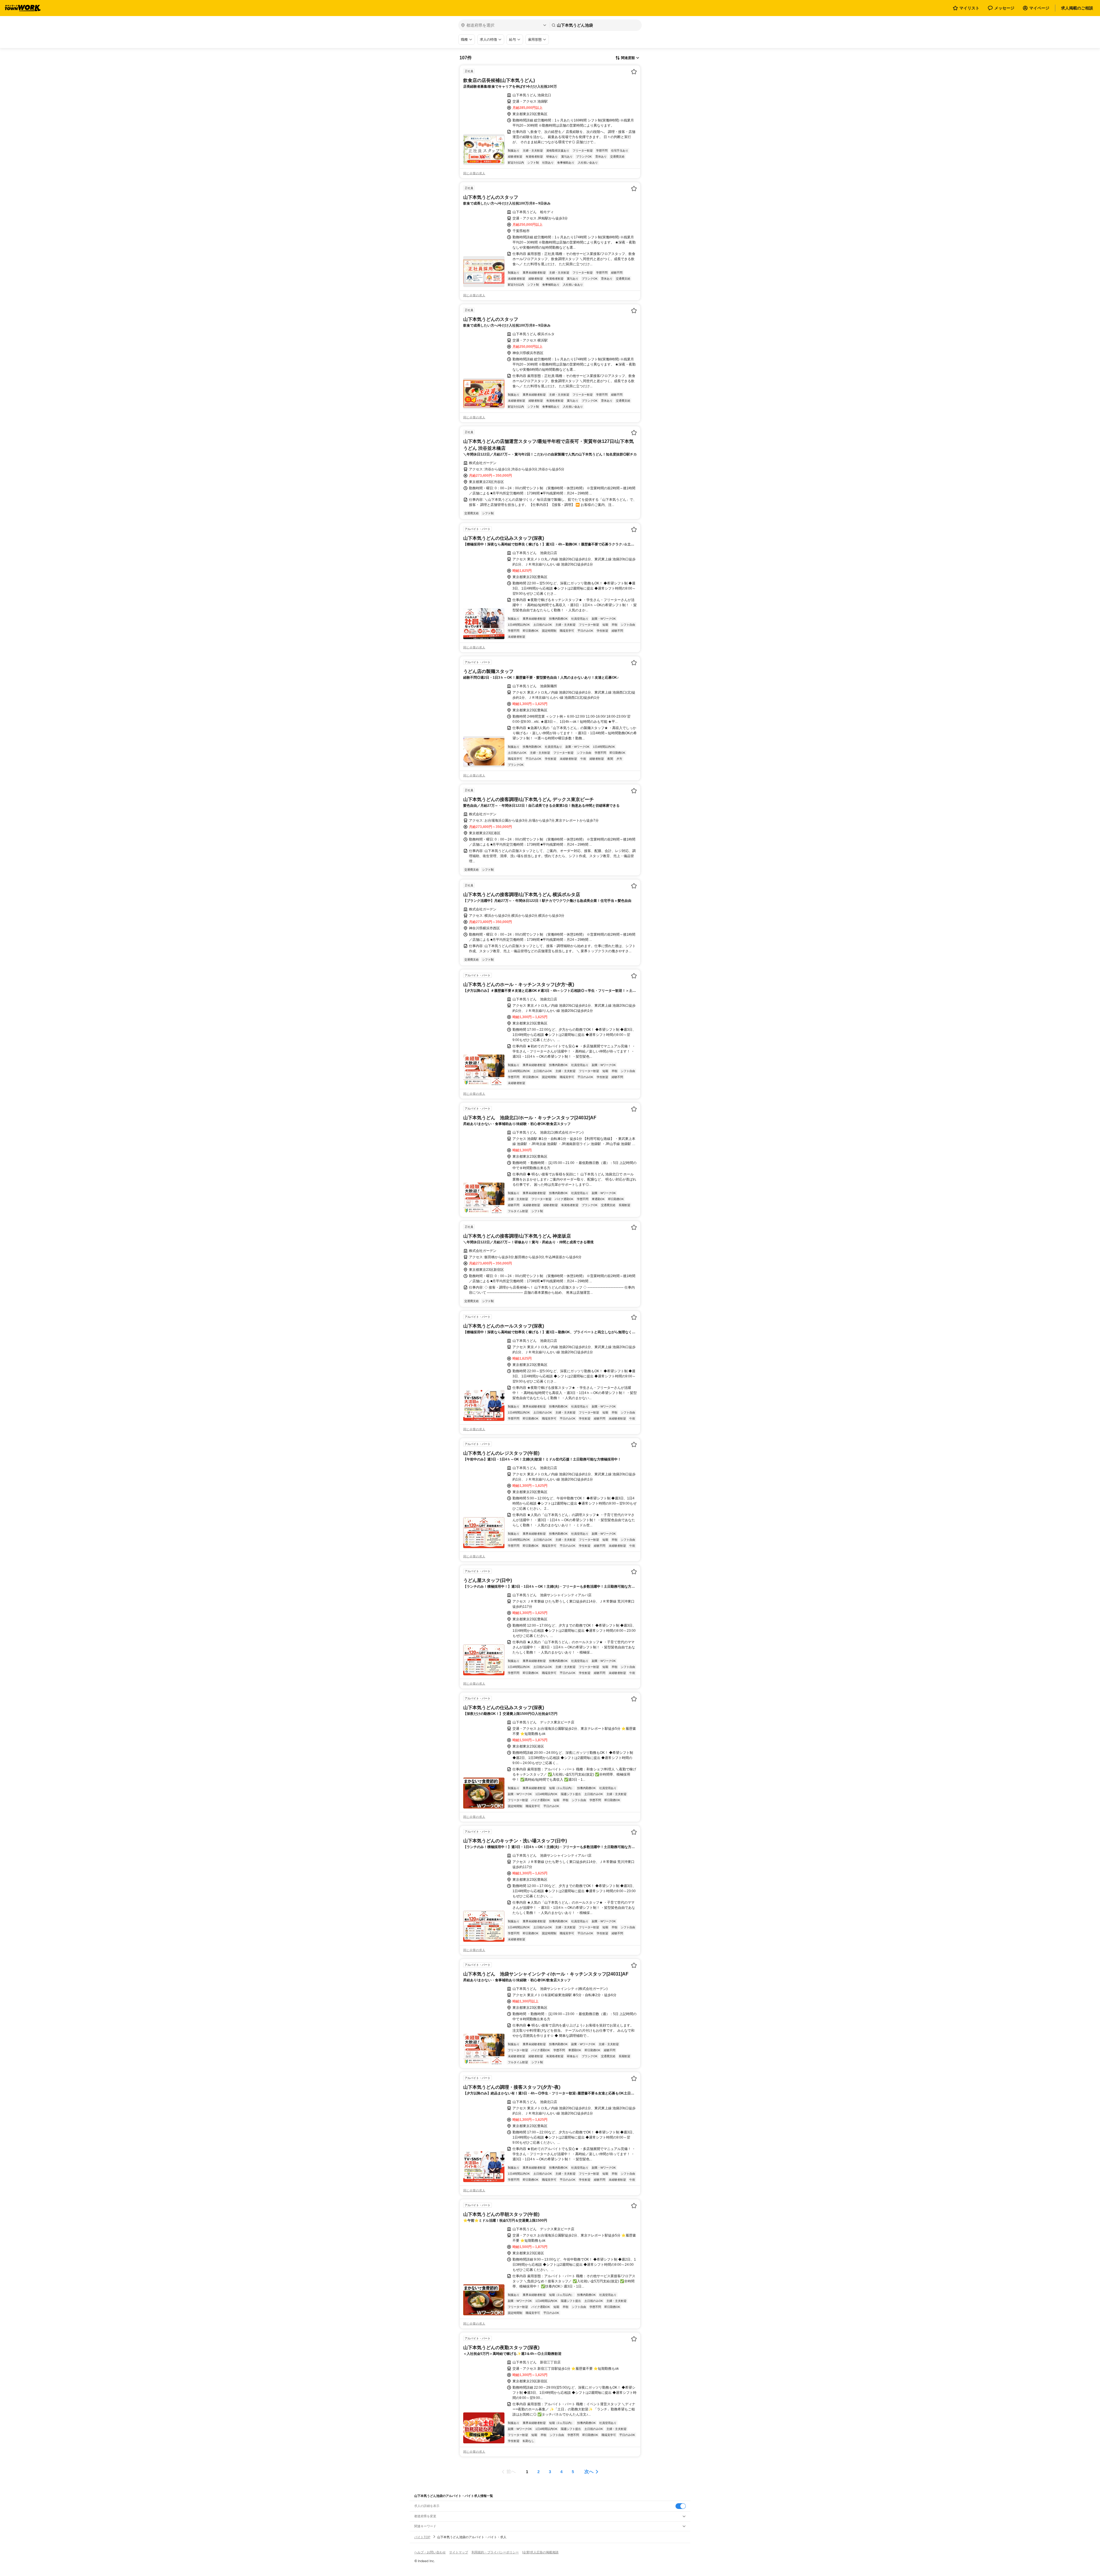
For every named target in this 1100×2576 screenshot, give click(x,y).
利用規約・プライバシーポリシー (495, 2552)
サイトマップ (459, 2552)
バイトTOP (422, 2537)
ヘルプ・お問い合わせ (430, 2552)
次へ (589, 2472)
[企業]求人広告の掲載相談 (540, 2552)
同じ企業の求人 (474, 173)
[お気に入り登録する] (634, 72)
